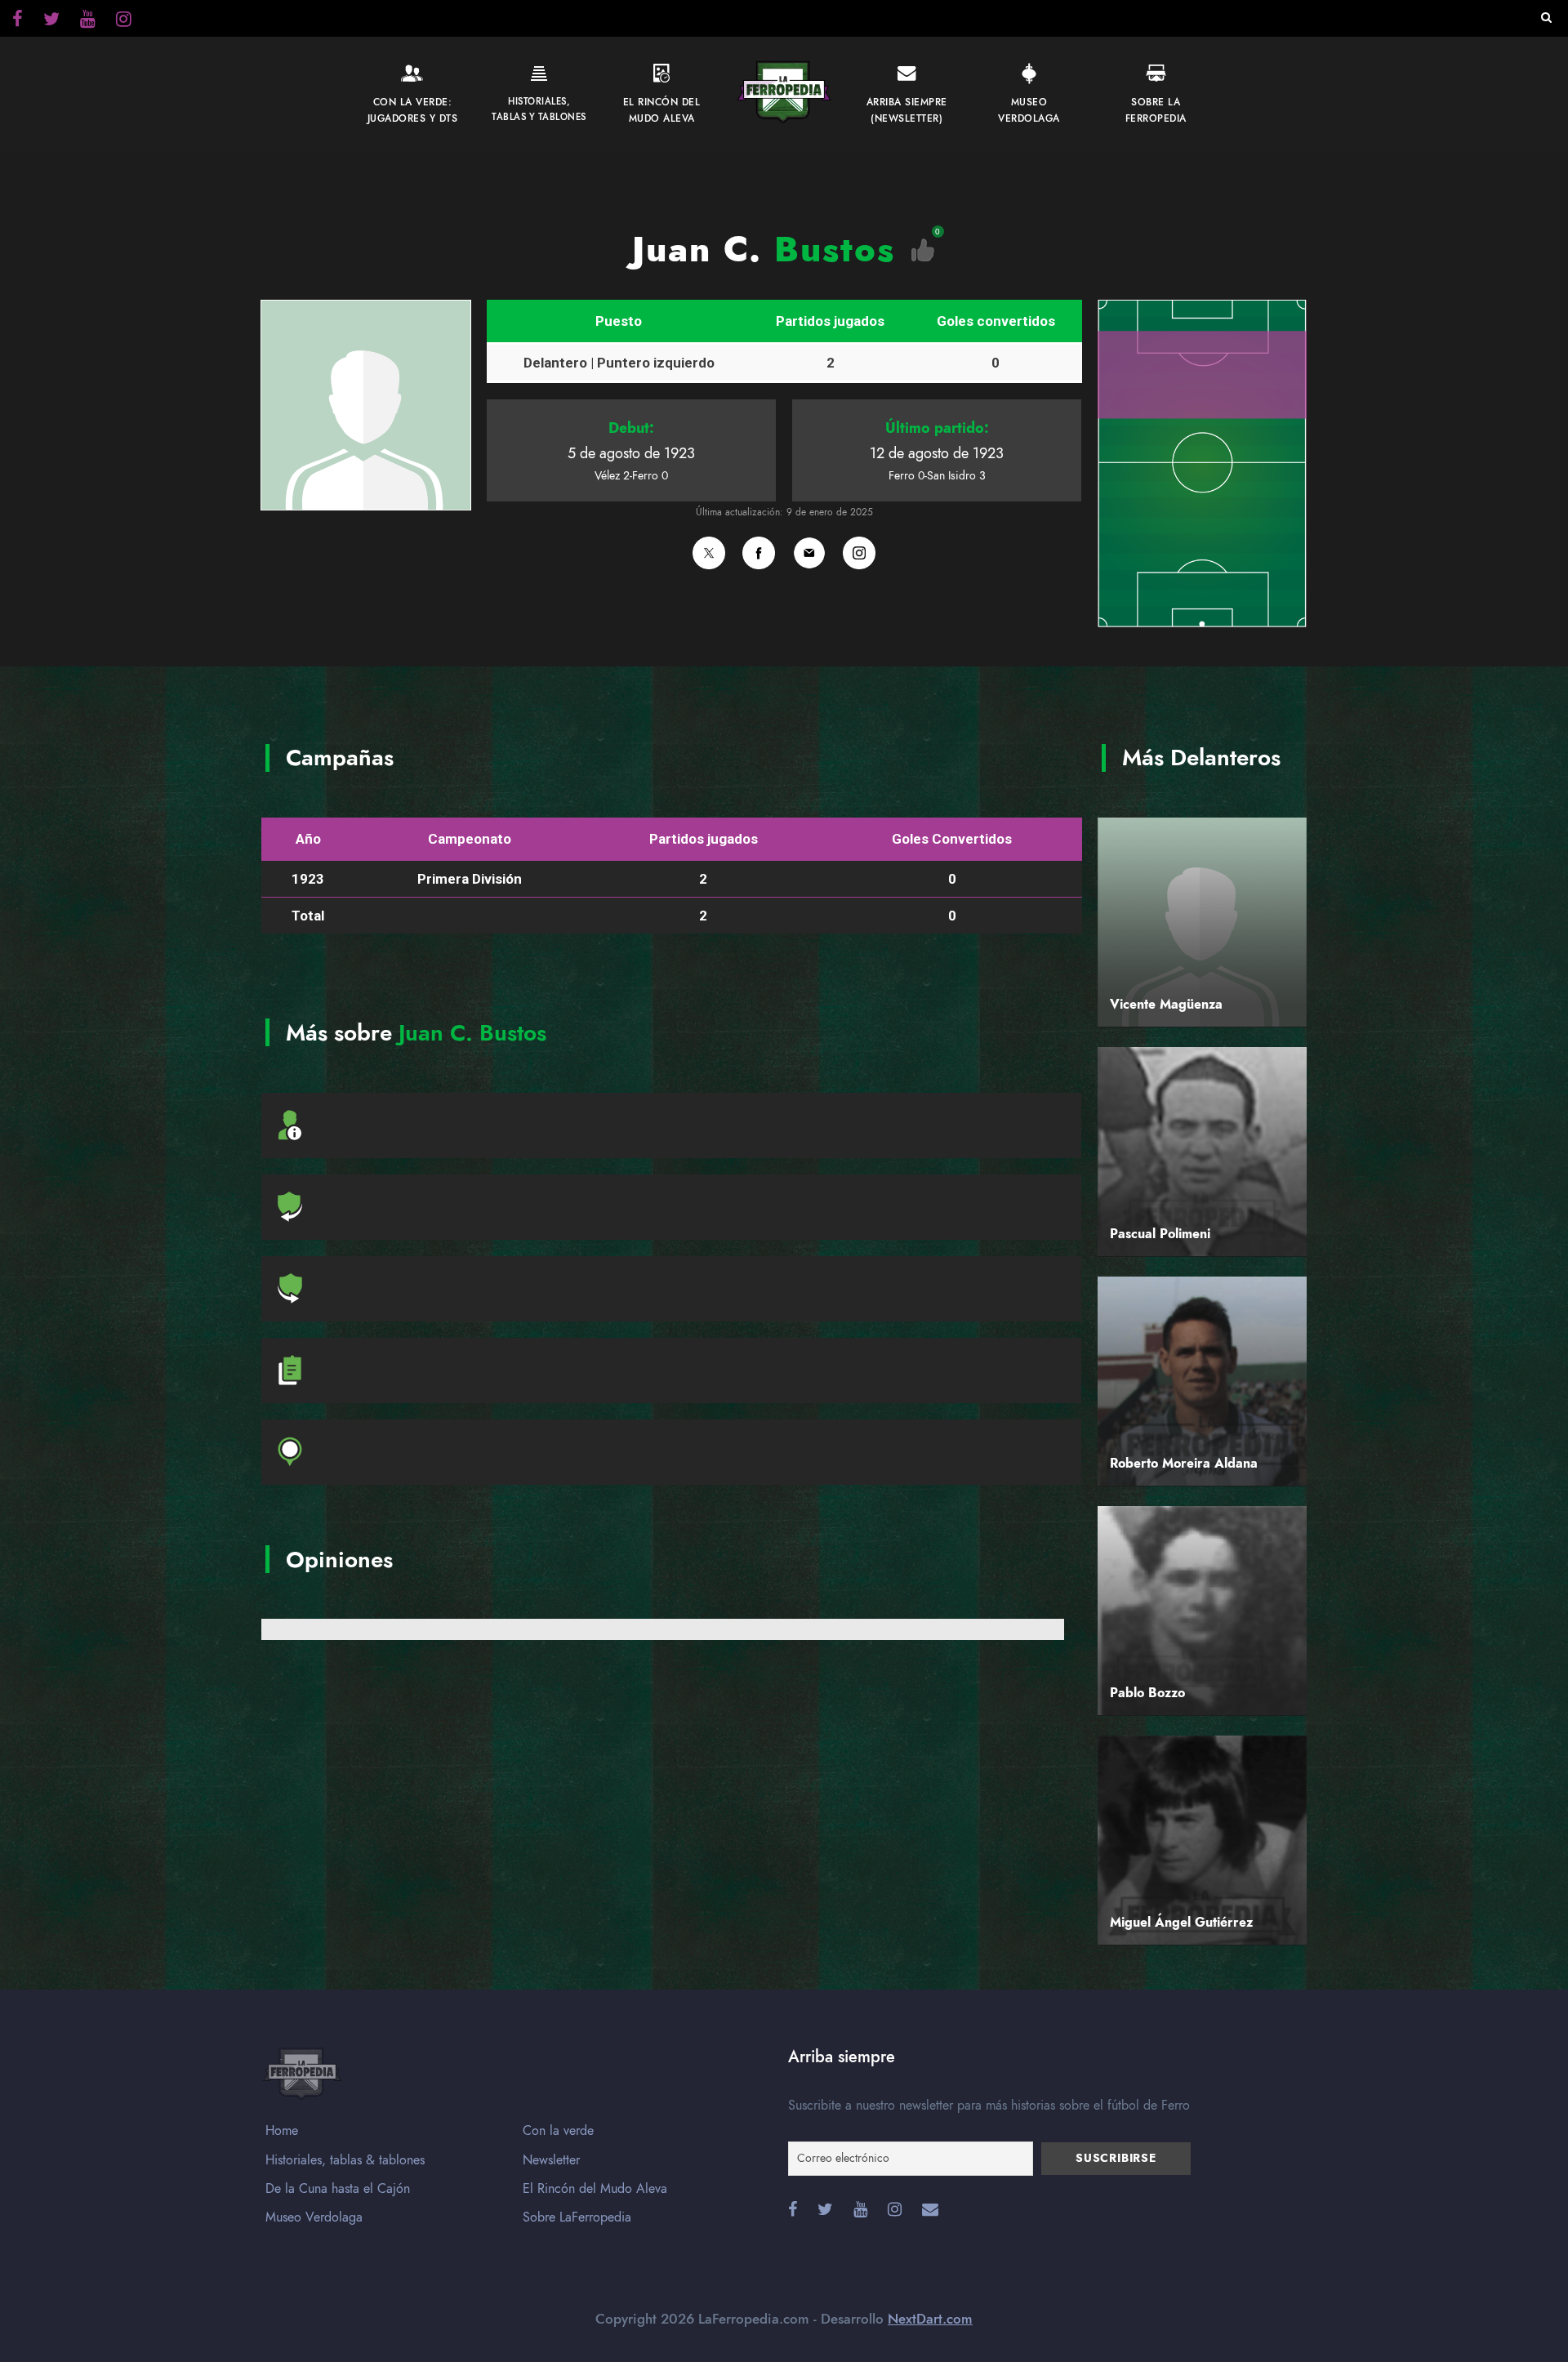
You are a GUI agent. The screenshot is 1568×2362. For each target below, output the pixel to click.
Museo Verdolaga (314, 2217)
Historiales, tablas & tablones (345, 2160)
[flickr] (51, 21)
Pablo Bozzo (1147, 1693)
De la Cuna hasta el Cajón (338, 2189)
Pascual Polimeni (1160, 1234)
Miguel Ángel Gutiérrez (1181, 1923)
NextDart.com (930, 2319)
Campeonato (470, 839)
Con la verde (558, 2131)
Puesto (619, 321)
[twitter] (124, 21)
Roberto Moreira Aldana (1184, 1464)
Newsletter (551, 2160)
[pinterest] (88, 21)
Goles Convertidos (952, 839)
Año (308, 839)
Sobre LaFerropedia (577, 2217)
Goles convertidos (996, 321)
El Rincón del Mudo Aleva (595, 2189)
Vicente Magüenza (1166, 1005)
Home (282, 2131)
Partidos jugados (830, 321)
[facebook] (18, 21)
